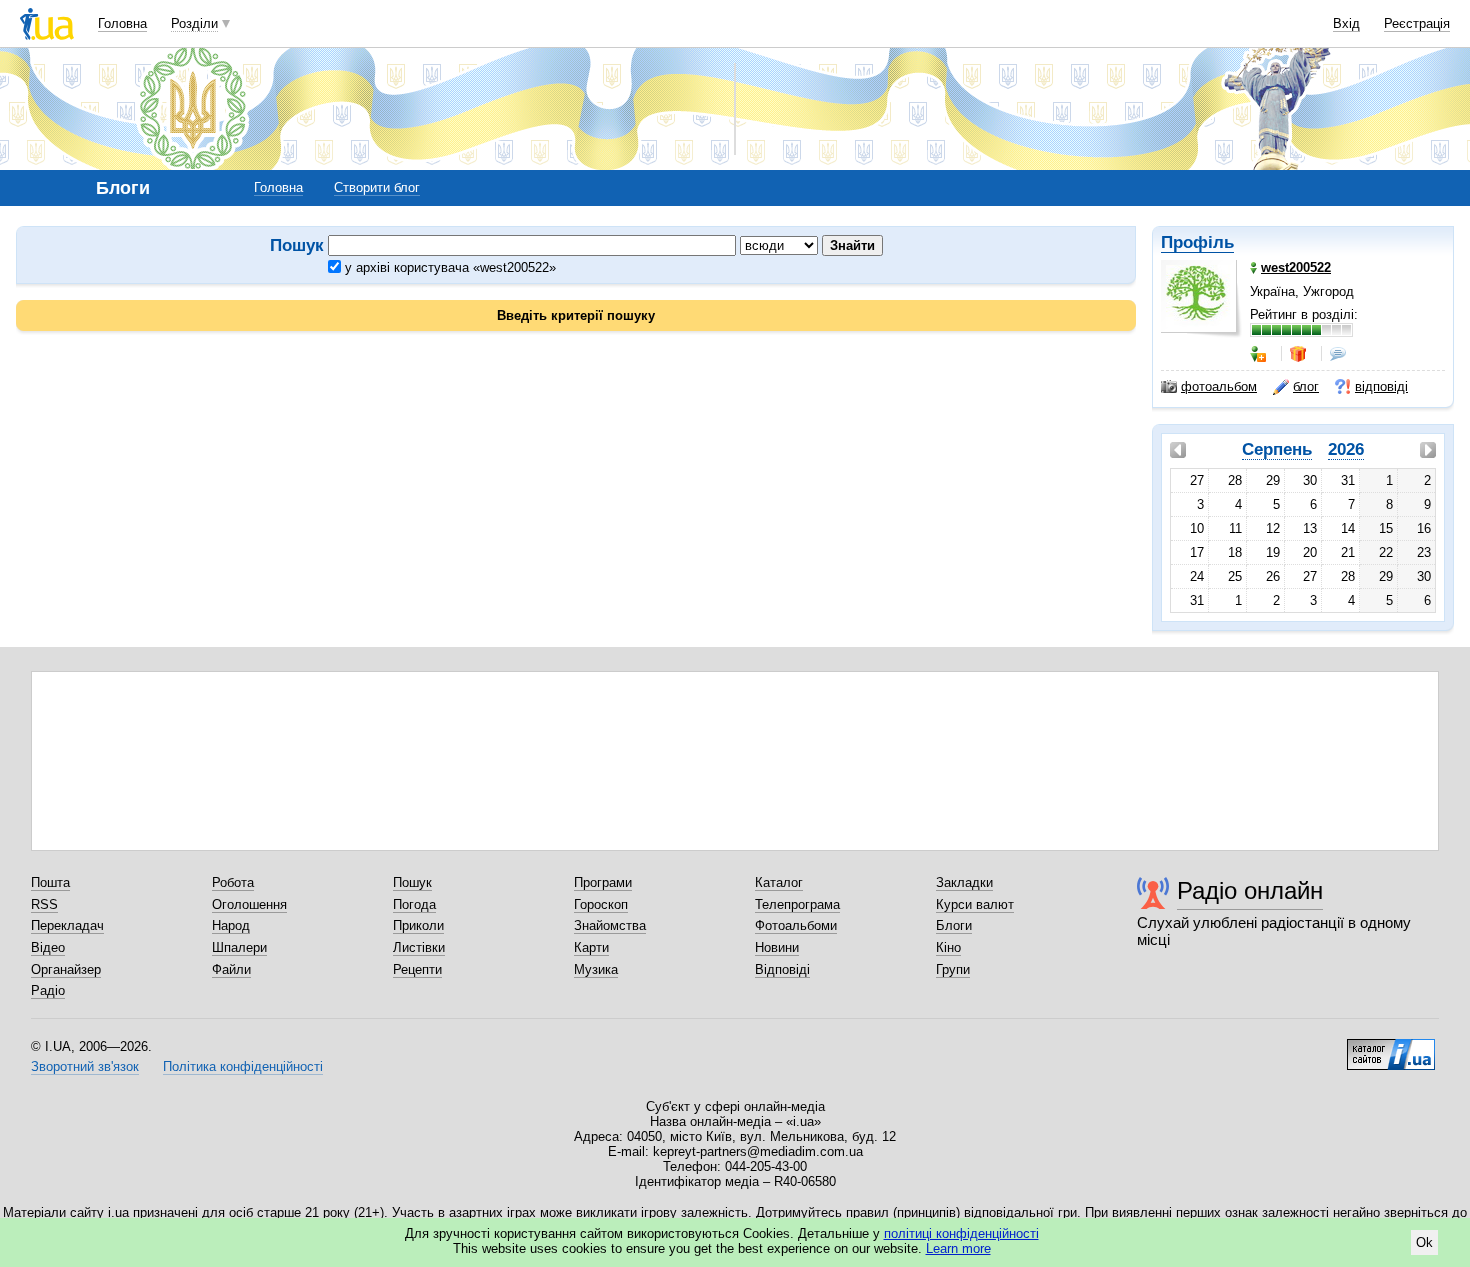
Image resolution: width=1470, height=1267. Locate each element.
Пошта (50, 882)
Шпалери (239, 947)
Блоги (954, 925)
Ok (1424, 1242)
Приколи (418, 925)
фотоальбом (1219, 386)
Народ (231, 925)
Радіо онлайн (1250, 890)
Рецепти (417, 969)
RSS (44, 904)
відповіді (1381, 386)
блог (1306, 386)
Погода (414, 904)
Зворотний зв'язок (85, 1066)
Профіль (1197, 242)
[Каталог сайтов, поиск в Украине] (1391, 1047)
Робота (233, 882)
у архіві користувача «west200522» (448, 267)
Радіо (48, 990)
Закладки (964, 882)
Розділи (194, 23)
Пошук (412, 882)
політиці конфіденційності (961, 1233)
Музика (596, 969)
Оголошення (249, 904)
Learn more (958, 1248)
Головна (122, 23)
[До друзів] (1260, 354)
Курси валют (975, 904)
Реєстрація (1417, 23)
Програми (603, 882)
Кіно (948, 947)
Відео (48, 947)
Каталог (779, 882)
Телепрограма (797, 904)
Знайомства (610, 925)
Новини (777, 947)
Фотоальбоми (796, 925)
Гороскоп (601, 904)
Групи (953, 969)
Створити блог (377, 187)
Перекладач (67, 925)
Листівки (419, 947)
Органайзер (66, 969)
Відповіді (782, 969)
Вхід (1346, 23)
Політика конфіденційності (243, 1066)
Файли (231, 969)
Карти (591, 947)
